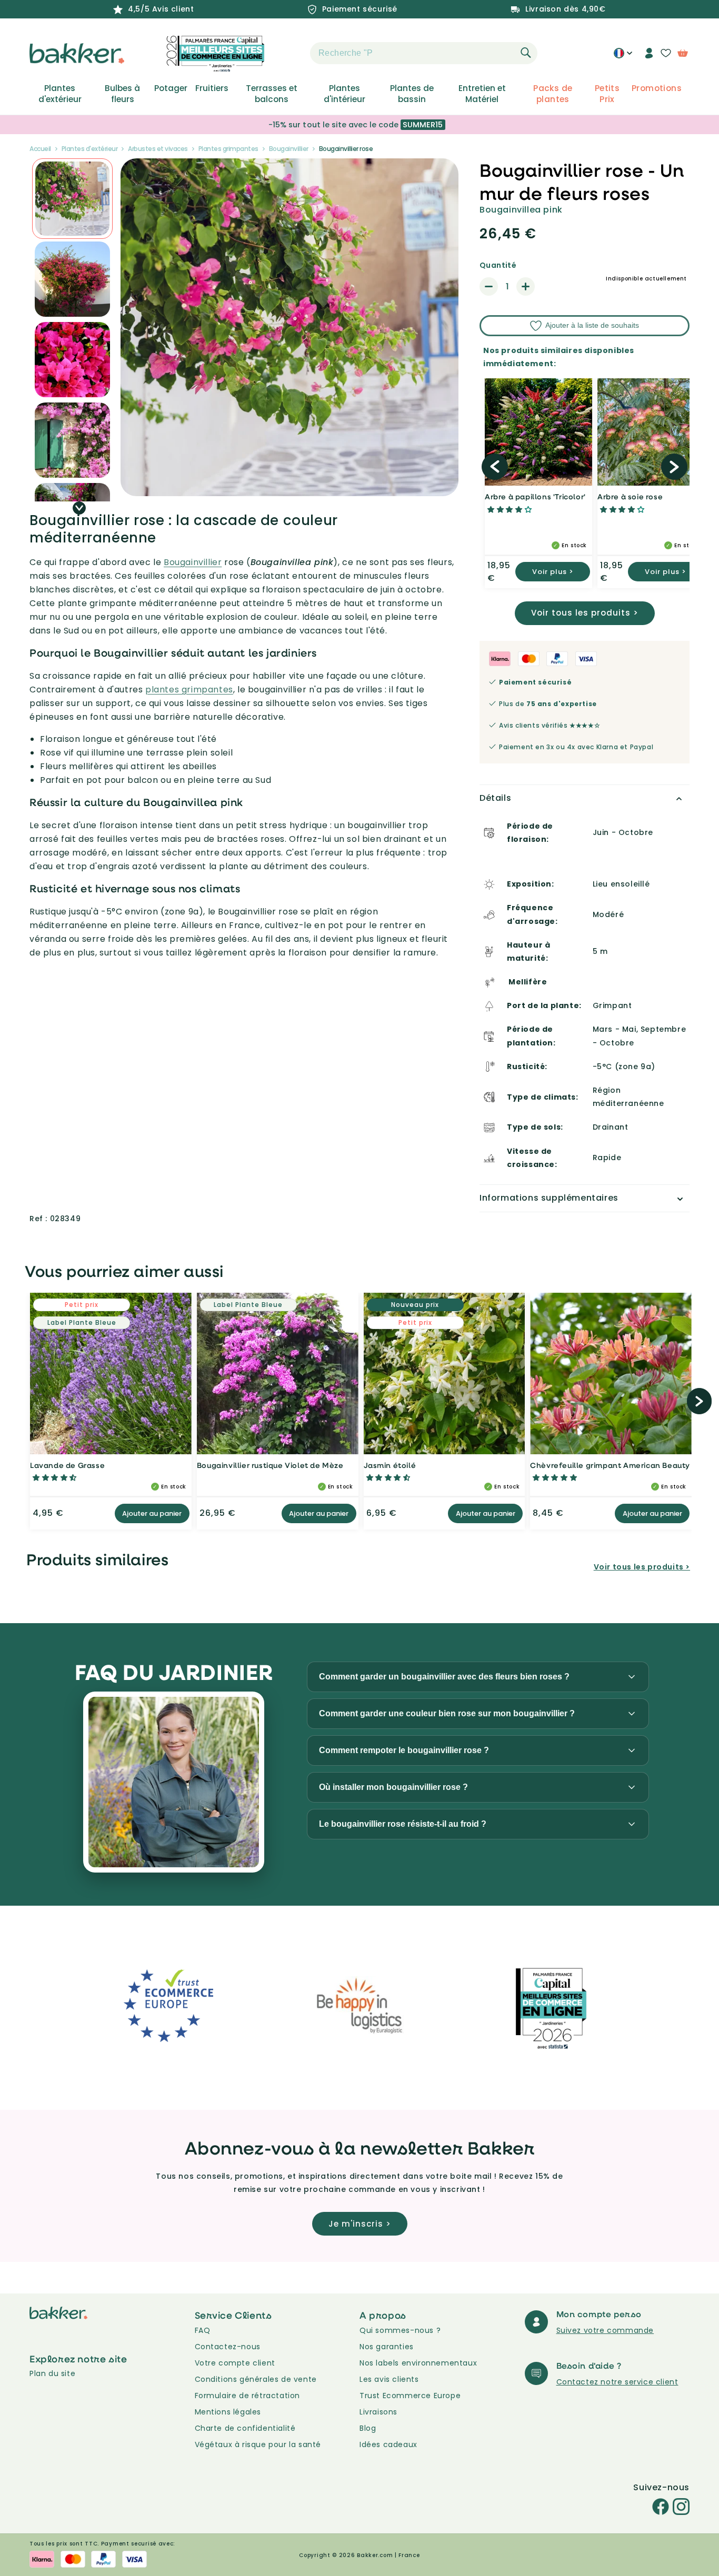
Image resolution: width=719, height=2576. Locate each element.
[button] (292, 53)
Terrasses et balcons (272, 94)
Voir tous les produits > (585, 613)
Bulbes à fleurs (122, 94)
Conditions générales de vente (256, 2379)
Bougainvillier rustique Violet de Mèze (270, 1465)
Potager (171, 88)
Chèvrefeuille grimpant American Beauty (610, 1465)
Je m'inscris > (360, 2224)
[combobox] (424, 53)
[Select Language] (623, 57)
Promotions (657, 88)
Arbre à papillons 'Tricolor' (535, 496)
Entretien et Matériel (482, 94)
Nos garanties (387, 2347)
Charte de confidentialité (245, 2428)
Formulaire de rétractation (248, 2396)
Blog (368, 2428)
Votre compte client (235, 2363)
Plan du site (52, 2373)
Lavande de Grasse (67, 1465)
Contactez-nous (228, 2347)
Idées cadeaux (388, 2444)
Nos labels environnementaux (418, 2363)
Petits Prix (607, 94)
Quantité (498, 265)
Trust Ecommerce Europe (410, 2396)
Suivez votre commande (605, 2330)
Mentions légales (228, 2412)
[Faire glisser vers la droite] (79, 508)
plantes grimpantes (189, 690)
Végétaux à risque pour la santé (258, 2444)
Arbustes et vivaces (158, 149)
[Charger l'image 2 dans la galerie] (72, 199)
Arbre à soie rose (630, 496)
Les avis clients (389, 2379)
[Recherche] (526, 53)
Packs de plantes (553, 94)
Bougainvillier (289, 149)
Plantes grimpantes (228, 149)
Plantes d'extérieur (60, 94)
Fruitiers (212, 88)
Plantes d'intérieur (344, 94)
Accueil (40, 149)
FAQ (203, 2330)
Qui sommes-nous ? (400, 2330)
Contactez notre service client (617, 2382)
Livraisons (378, 2412)
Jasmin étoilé (390, 1465)
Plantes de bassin (412, 94)
